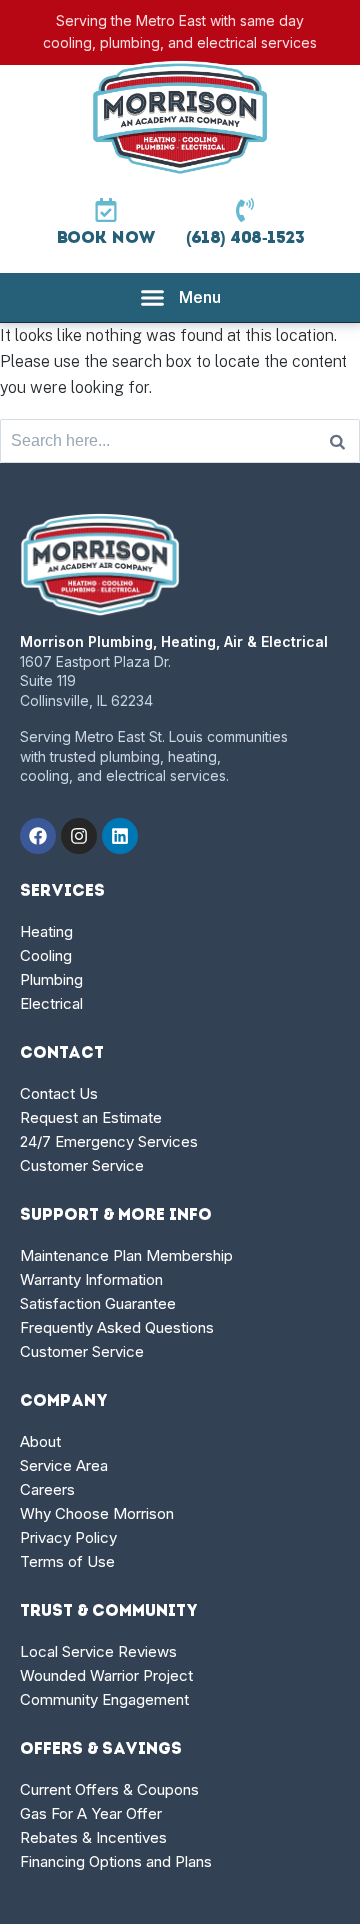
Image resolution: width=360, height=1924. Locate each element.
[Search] (337, 441)
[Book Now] (106, 210)
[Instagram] (79, 836)
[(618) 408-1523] (245, 210)
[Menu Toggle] (180, 298)
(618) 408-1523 (245, 238)
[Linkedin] (120, 836)
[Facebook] (38, 836)
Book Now (106, 238)
